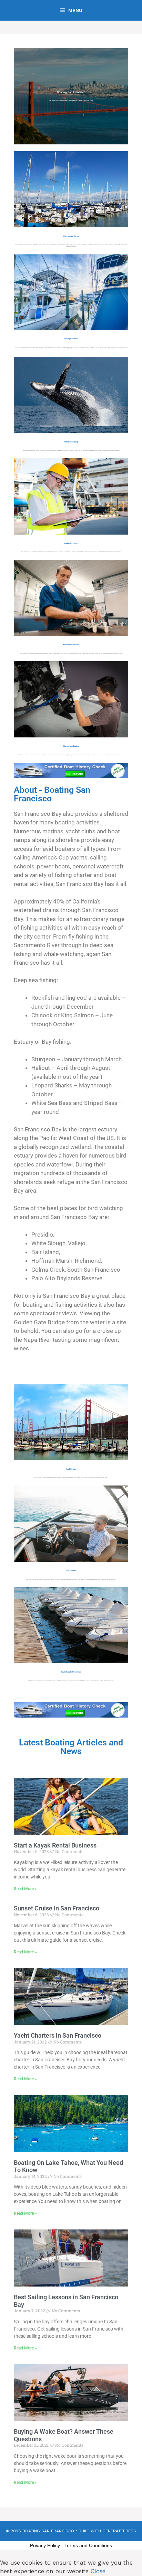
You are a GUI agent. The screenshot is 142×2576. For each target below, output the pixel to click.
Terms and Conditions (88, 2545)
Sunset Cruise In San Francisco (57, 1908)
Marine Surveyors (71, 543)
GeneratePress (119, 2531)
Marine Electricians (71, 645)
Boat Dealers (71, 1570)
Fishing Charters (71, 339)
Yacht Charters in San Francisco (58, 2035)
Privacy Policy (45, 2545)
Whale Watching (71, 442)
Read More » (25, 1889)
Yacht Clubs (71, 1469)
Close (98, 2571)
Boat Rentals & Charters (71, 1672)
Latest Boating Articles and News (71, 1747)
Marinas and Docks (71, 236)
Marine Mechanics (71, 746)
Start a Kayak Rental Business (55, 1845)
